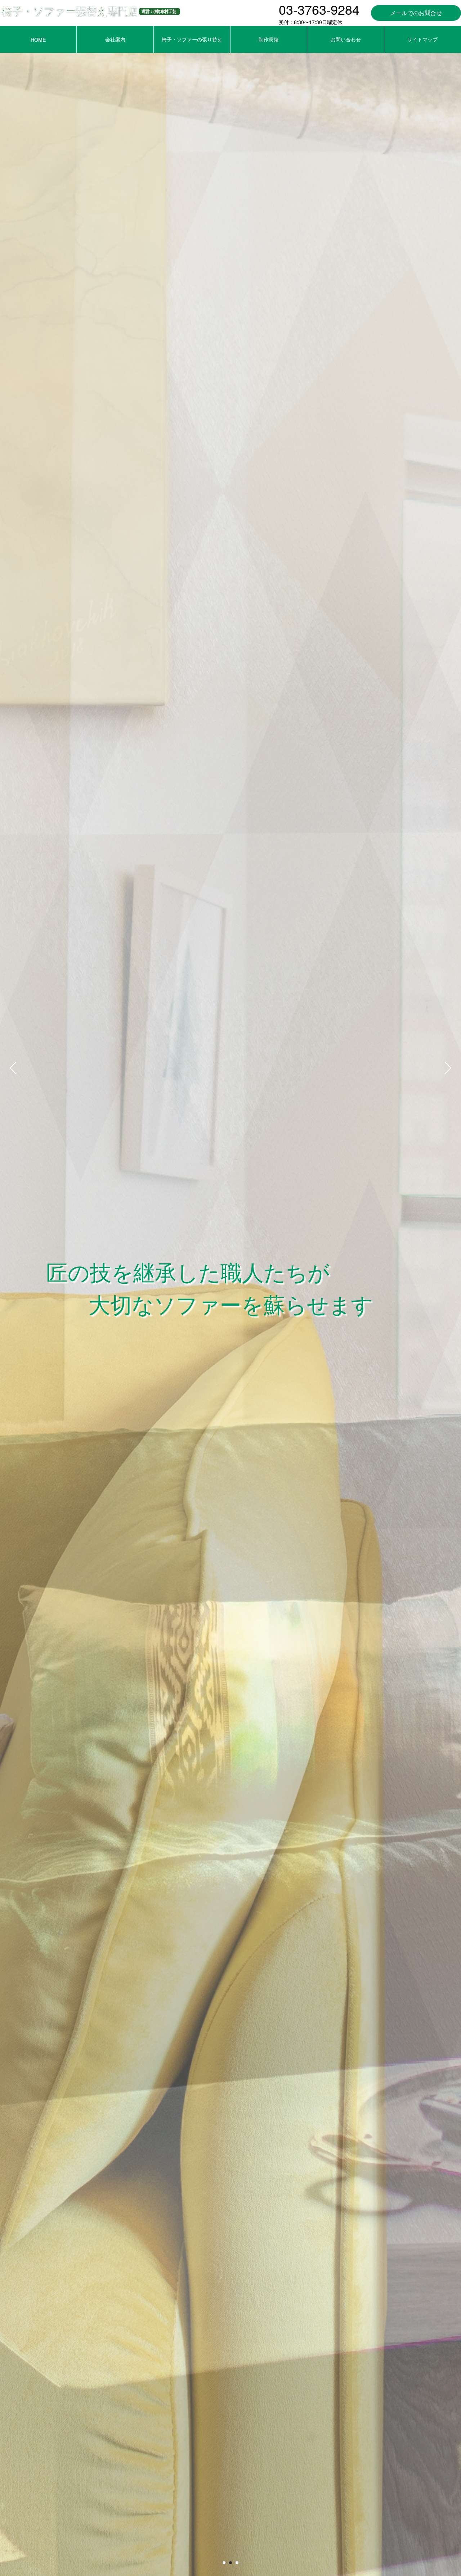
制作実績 (269, 39)
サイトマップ (422, 39)
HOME (38, 40)
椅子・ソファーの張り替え (192, 39)
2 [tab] (230, 2563)
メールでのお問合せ (416, 13)
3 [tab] (237, 2563)
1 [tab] (224, 2563)
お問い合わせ (346, 39)
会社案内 (115, 39)
